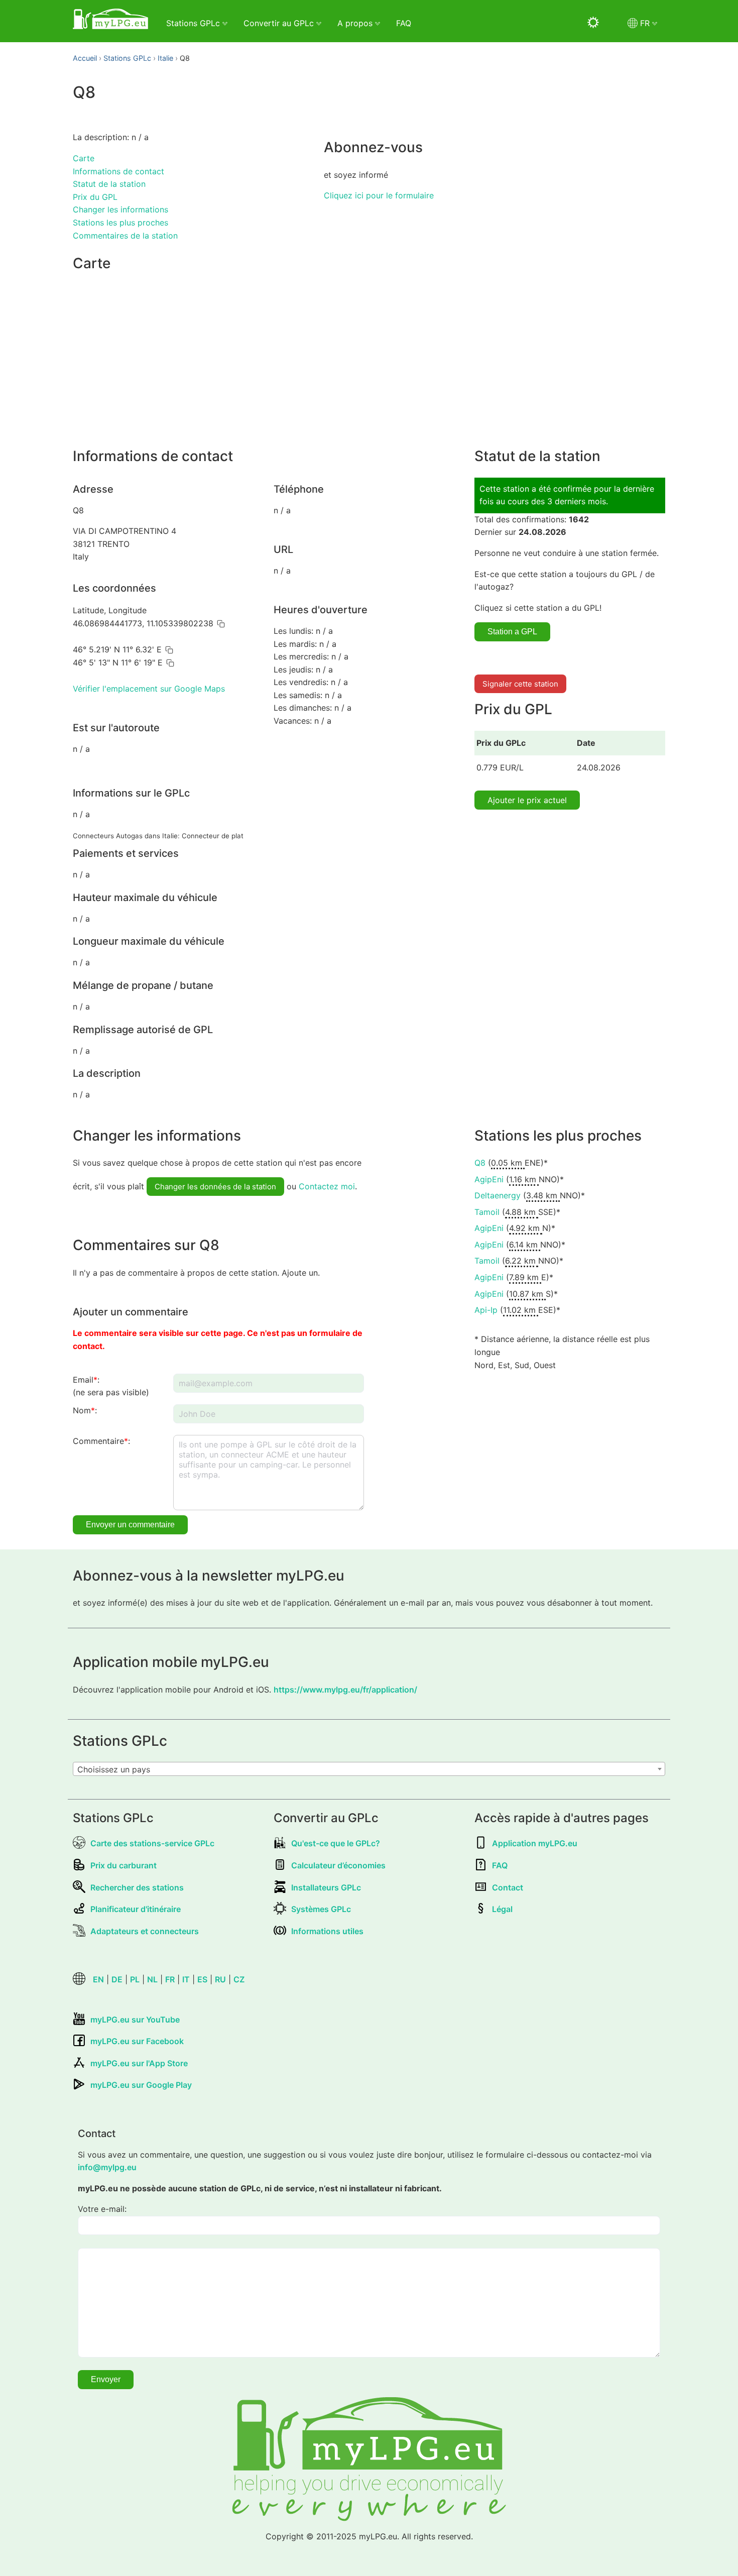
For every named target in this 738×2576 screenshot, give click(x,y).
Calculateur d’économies (338, 1865)
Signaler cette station (520, 684)
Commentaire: (101, 1441)
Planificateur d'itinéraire (136, 1909)
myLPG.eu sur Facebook (137, 2041)
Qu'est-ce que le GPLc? (336, 1843)
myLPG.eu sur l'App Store (139, 2063)
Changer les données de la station (215, 1187)
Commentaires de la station (125, 236)
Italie (165, 58)
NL (152, 1979)
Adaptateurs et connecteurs (145, 1931)
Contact (508, 1887)
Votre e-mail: (102, 2209)
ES (202, 1979)
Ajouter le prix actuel (527, 800)
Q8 (480, 1163)
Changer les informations (120, 209)
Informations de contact (118, 171)
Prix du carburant (124, 1865)
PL (135, 1979)
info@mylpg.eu (107, 2167)
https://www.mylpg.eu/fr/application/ (345, 1690)
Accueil (85, 58)
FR (170, 1979)
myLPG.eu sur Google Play (141, 2085)
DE (117, 1979)
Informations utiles (327, 1931)
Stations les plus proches (120, 222)
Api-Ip (486, 1310)
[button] (221, 624)
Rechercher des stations (137, 1887)
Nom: (85, 1410)
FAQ (404, 23)
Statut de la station (109, 184)
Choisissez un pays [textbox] (114, 1769)
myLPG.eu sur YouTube (135, 2020)
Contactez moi (327, 1186)
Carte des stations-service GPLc (152, 1843)
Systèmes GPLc (321, 1909)
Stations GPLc (127, 58)
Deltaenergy (498, 1195)
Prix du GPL (95, 197)
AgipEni (489, 1179)
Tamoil (487, 1212)
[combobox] (369, 1769)
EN (98, 1979)
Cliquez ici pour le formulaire (379, 195)
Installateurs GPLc (326, 1887)
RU (220, 1979)
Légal (502, 1909)
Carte (84, 158)
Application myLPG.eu (535, 1843)
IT (186, 1979)
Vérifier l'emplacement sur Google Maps (149, 689)
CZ (239, 1979)
